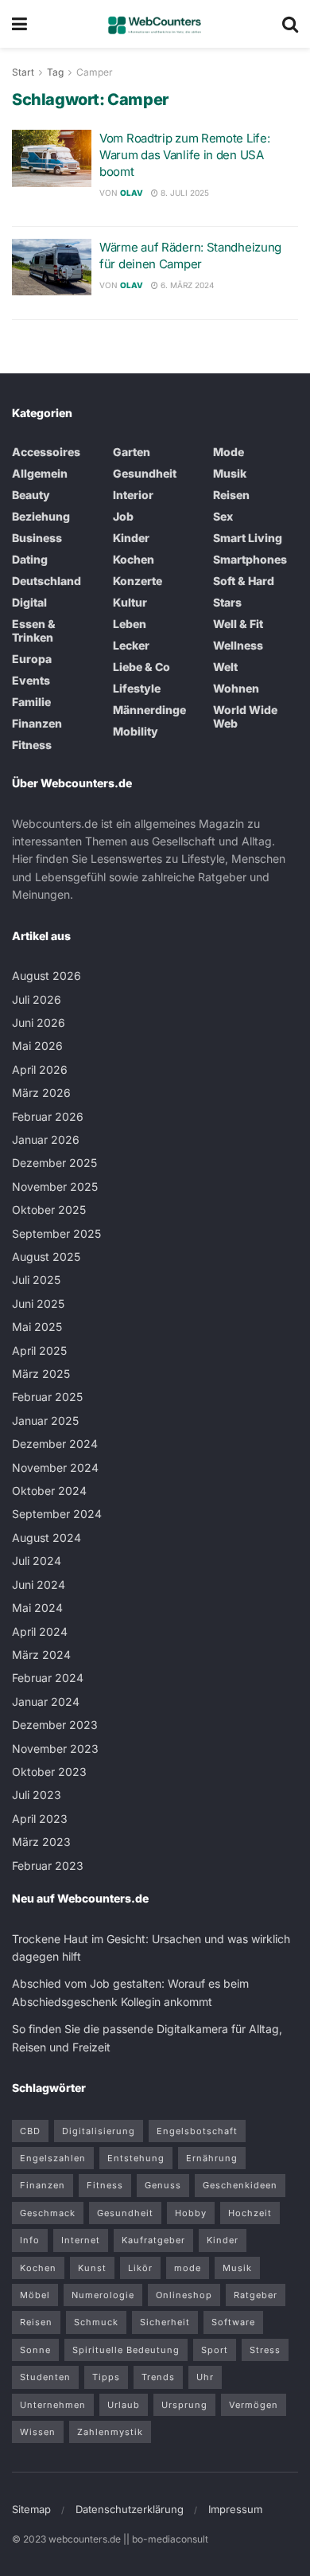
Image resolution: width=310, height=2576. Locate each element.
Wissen (38, 2432)
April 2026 (40, 1069)
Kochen (134, 559)
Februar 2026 (48, 1116)
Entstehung (136, 2158)
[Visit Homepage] (155, 24)
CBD (30, 2131)
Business (37, 538)
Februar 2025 (47, 1397)
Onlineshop (184, 2295)
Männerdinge (149, 710)
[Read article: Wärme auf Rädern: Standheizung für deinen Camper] (52, 267)
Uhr (205, 2377)
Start (23, 72)
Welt (225, 667)
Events (31, 680)
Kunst (92, 2268)
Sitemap (31, 2509)
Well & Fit (238, 624)
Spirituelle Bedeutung (126, 2350)
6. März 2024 (186, 285)
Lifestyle (137, 688)
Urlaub (124, 2405)
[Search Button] (290, 24)
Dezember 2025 (54, 1163)
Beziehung (41, 516)
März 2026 (41, 1093)
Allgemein (40, 473)
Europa (32, 659)
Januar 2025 (45, 1421)
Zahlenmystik (110, 2432)
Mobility (136, 731)
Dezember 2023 (55, 1725)
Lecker (131, 645)
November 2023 (55, 1749)
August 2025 (46, 1257)
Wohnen (236, 688)
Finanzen (37, 723)
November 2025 (55, 1187)
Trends (158, 2377)
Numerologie (103, 2295)
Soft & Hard (244, 581)
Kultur (130, 602)
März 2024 (41, 1655)
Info (30, 2240)
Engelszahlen (53, 2158)
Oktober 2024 (49, 1491)
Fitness (32, 745)
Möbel (35, 2295)
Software (233, 2322)
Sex (223, 516)
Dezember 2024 (55, 1444)
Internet (81, 2240)
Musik (230, 473)
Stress (265, 2350)
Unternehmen (53, 2405)
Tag (55, 72)
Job (123, 516)
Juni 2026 (39, 1023)
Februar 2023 (48, 1866)
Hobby (191, 2213)
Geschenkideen (240, 2185)
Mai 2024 (37, 1608)
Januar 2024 (46, 1702)
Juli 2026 (37, 999)
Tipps (106, 2377)
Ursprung (184, 2405)
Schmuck (96, 2322)
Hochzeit (250, 2213)
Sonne (35, 2350)
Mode (229, 452)
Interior (133, 495)
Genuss (163, 2185)
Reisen (231, 495)
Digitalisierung (99, 2131)
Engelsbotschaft (197, 2131)
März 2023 (41, 1842)
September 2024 (57, 1514)
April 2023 (40, 1819)
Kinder (131, 538)
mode (188, 2268)
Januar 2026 (46, 1140)
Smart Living (248, 538)
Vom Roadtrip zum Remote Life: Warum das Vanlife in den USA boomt (184, 155)
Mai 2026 (37, 1046)
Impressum (235, 2509)
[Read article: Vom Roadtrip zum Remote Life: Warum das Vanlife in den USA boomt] (52, 158)
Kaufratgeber (153, 2240)
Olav (132, 193)
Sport (215, 2350)
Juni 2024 (39, 1585)
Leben (130, 624)
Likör (140, 2268)
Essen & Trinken (34, 630)
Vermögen (254, 2405)
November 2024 (55, 1468)
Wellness (238, 645)
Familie (31, 702)
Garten (132, 452)
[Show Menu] (19, 24)
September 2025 (56, 1233)
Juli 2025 (36, 1280)
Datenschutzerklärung (130, 2509)
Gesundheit (145, 473)
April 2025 (39, 1350)
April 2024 (40, 1631)
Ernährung (212, 2158)
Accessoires (46, 452)
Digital (29, 602)
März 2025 (41, 1374)
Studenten (45, 2377)
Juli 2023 (37, 1795)
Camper (95, 72)
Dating (30, 559)
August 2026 (46, 976)
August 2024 (46, 1538)
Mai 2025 (37, 1327)
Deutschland (46, 581)
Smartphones (250, 559)
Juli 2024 (37, 1561)
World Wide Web (245, 716)
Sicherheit (165, 2322)
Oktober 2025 (49, 1210)
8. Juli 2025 (184, 193)
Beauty (31, 495)
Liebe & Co (141, 667)
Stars (227, 602)
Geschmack (48, 2213)
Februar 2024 (48, 1678)
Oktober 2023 (49, 1772)
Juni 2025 (38, 1304)
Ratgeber (256, 2295)
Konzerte (138, 581)
